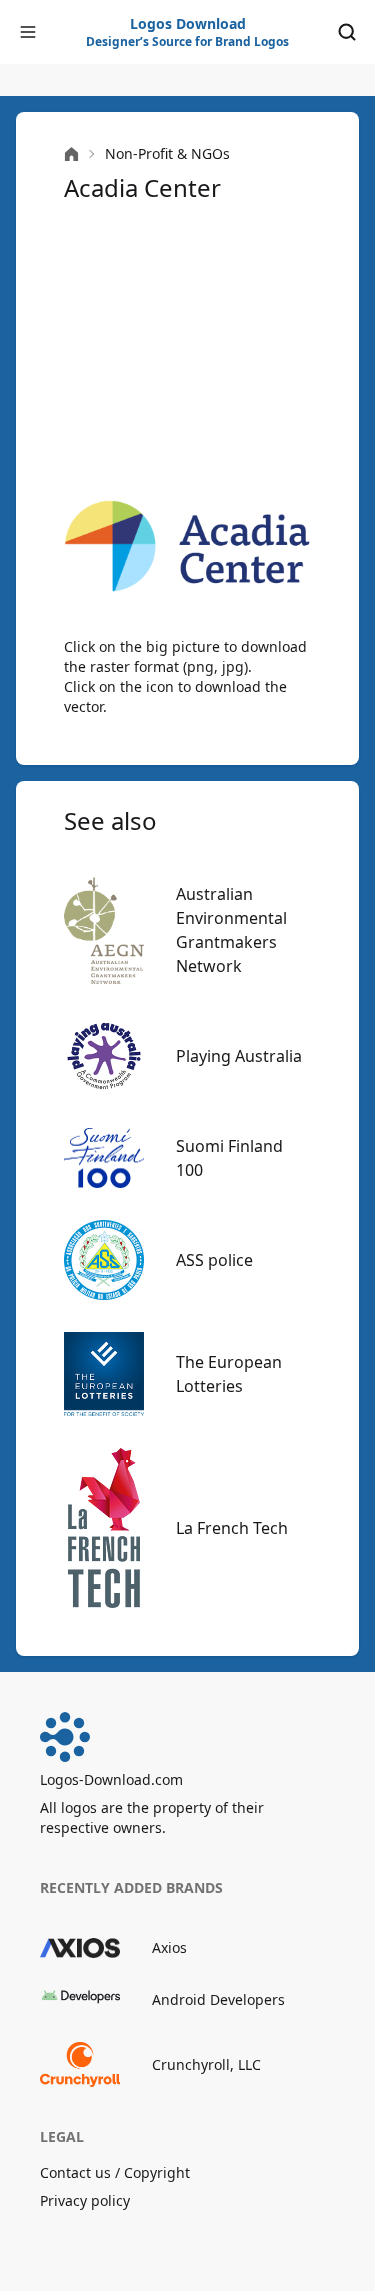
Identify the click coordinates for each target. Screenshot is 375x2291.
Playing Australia (239, 1056)
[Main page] (71, 154)
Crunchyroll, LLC (206, 2064)
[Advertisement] (187, 352)
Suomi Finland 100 (229, 1158)
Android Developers (218, 1999)
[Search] (347, 32)
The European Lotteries (229, 1374)
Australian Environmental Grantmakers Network (231, 930)
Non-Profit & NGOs (167, 153)
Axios (169, 1947)
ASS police (214, 1260)
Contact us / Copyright (115, 2172)
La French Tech (232, 1528)
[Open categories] (28, 32)
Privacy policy (85, 2200)
